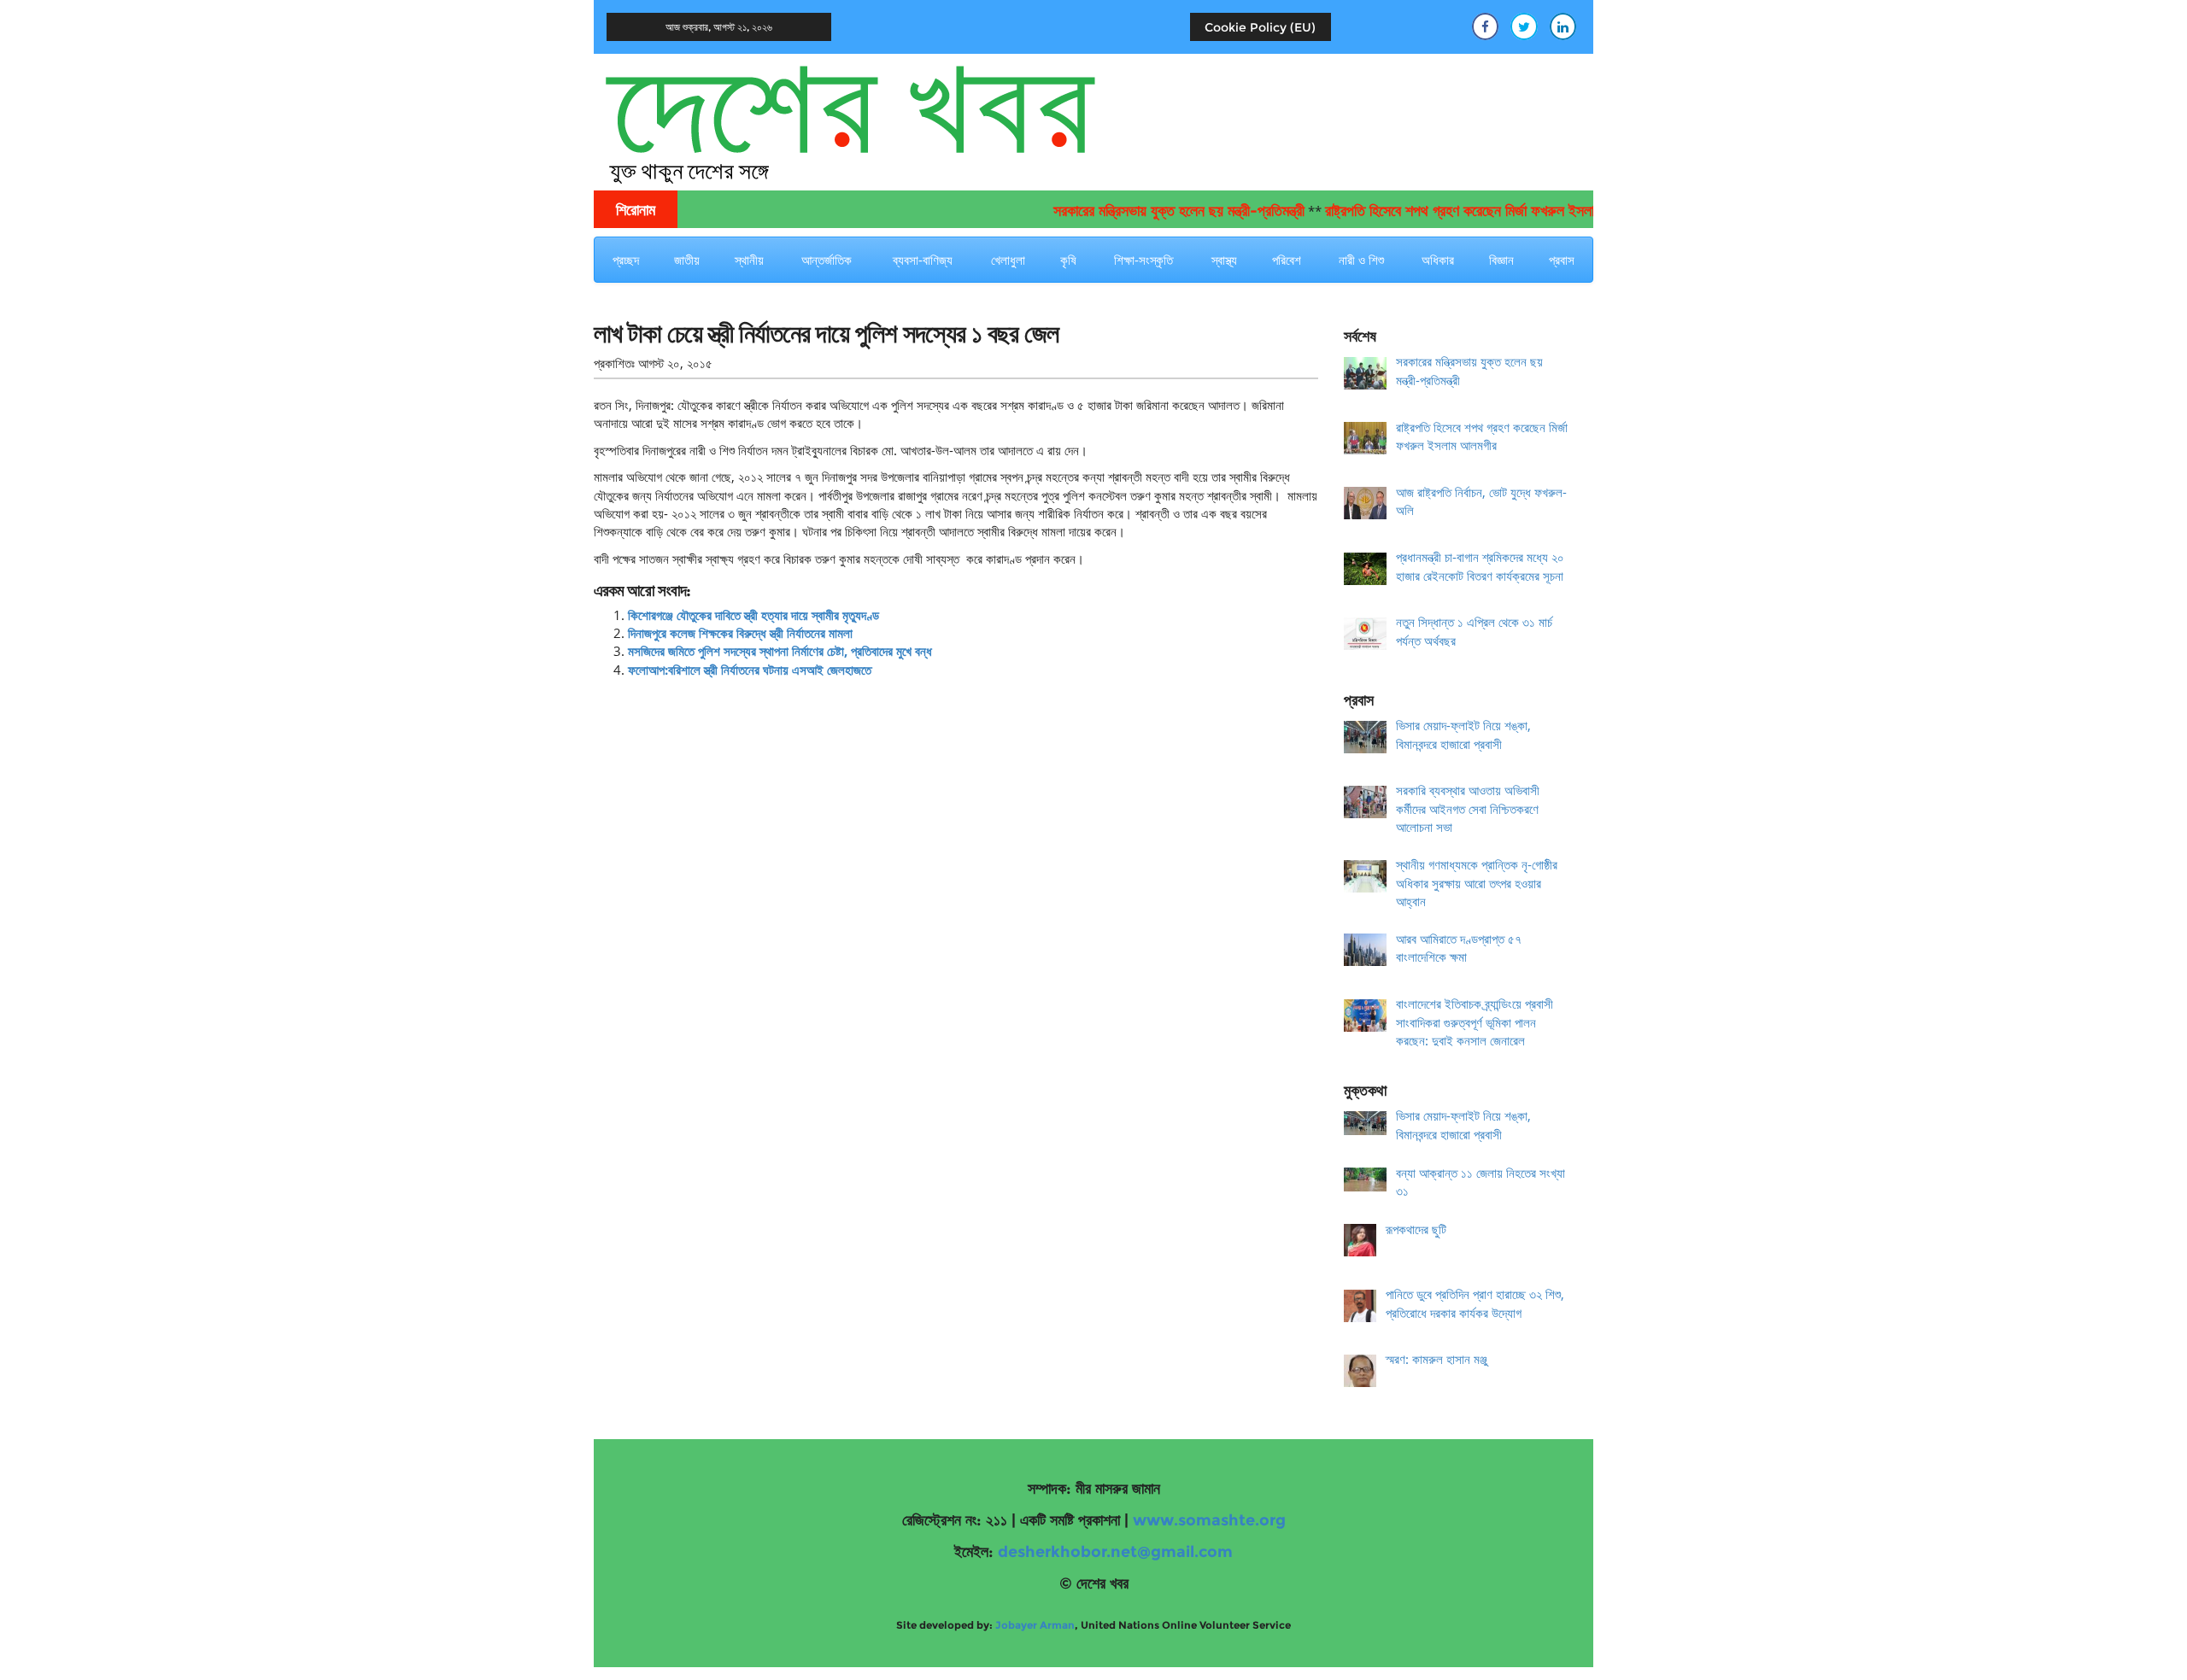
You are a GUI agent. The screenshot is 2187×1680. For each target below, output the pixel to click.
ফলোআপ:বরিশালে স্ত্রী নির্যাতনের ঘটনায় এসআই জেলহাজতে (750, 670)
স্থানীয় (749, 260)
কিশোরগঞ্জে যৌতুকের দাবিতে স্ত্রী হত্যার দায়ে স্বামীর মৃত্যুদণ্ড (753, 615)
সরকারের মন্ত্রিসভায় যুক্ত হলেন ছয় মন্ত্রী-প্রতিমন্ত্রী (1138, 211)
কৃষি (1068, 260)
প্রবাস (1562, 260)
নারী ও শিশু (1361, 260)
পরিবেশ (1287, 260)
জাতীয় (687, 260)
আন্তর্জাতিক (827, 260)
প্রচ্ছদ (626, 260)
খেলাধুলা (1008, 260)
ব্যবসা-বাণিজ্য (923, 260)
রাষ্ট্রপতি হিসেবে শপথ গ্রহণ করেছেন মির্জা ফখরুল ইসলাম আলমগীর (1446, 211)
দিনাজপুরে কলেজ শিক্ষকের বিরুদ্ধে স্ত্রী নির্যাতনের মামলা (740, 633)
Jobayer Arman (1035, 1625)
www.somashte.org (1209, 1520)
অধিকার (1438, 260)
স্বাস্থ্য (1224, 260)
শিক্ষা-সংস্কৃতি (1143, 260)
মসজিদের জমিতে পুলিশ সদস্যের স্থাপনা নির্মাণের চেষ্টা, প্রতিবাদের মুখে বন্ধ (780, 651)
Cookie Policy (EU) (1260, 27)
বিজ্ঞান (1501, 260)
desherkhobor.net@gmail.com (1115, 1552)
